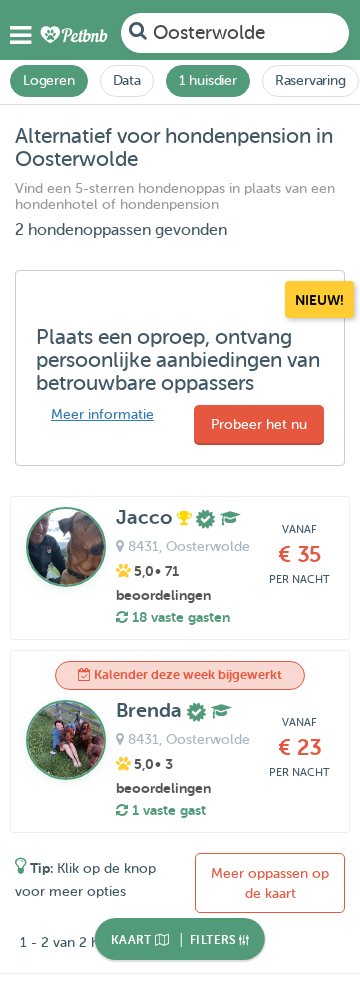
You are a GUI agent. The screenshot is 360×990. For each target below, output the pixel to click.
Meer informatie (102, 414)
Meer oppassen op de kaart (270, 883)
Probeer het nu (259, 424)
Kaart (133, 940)
